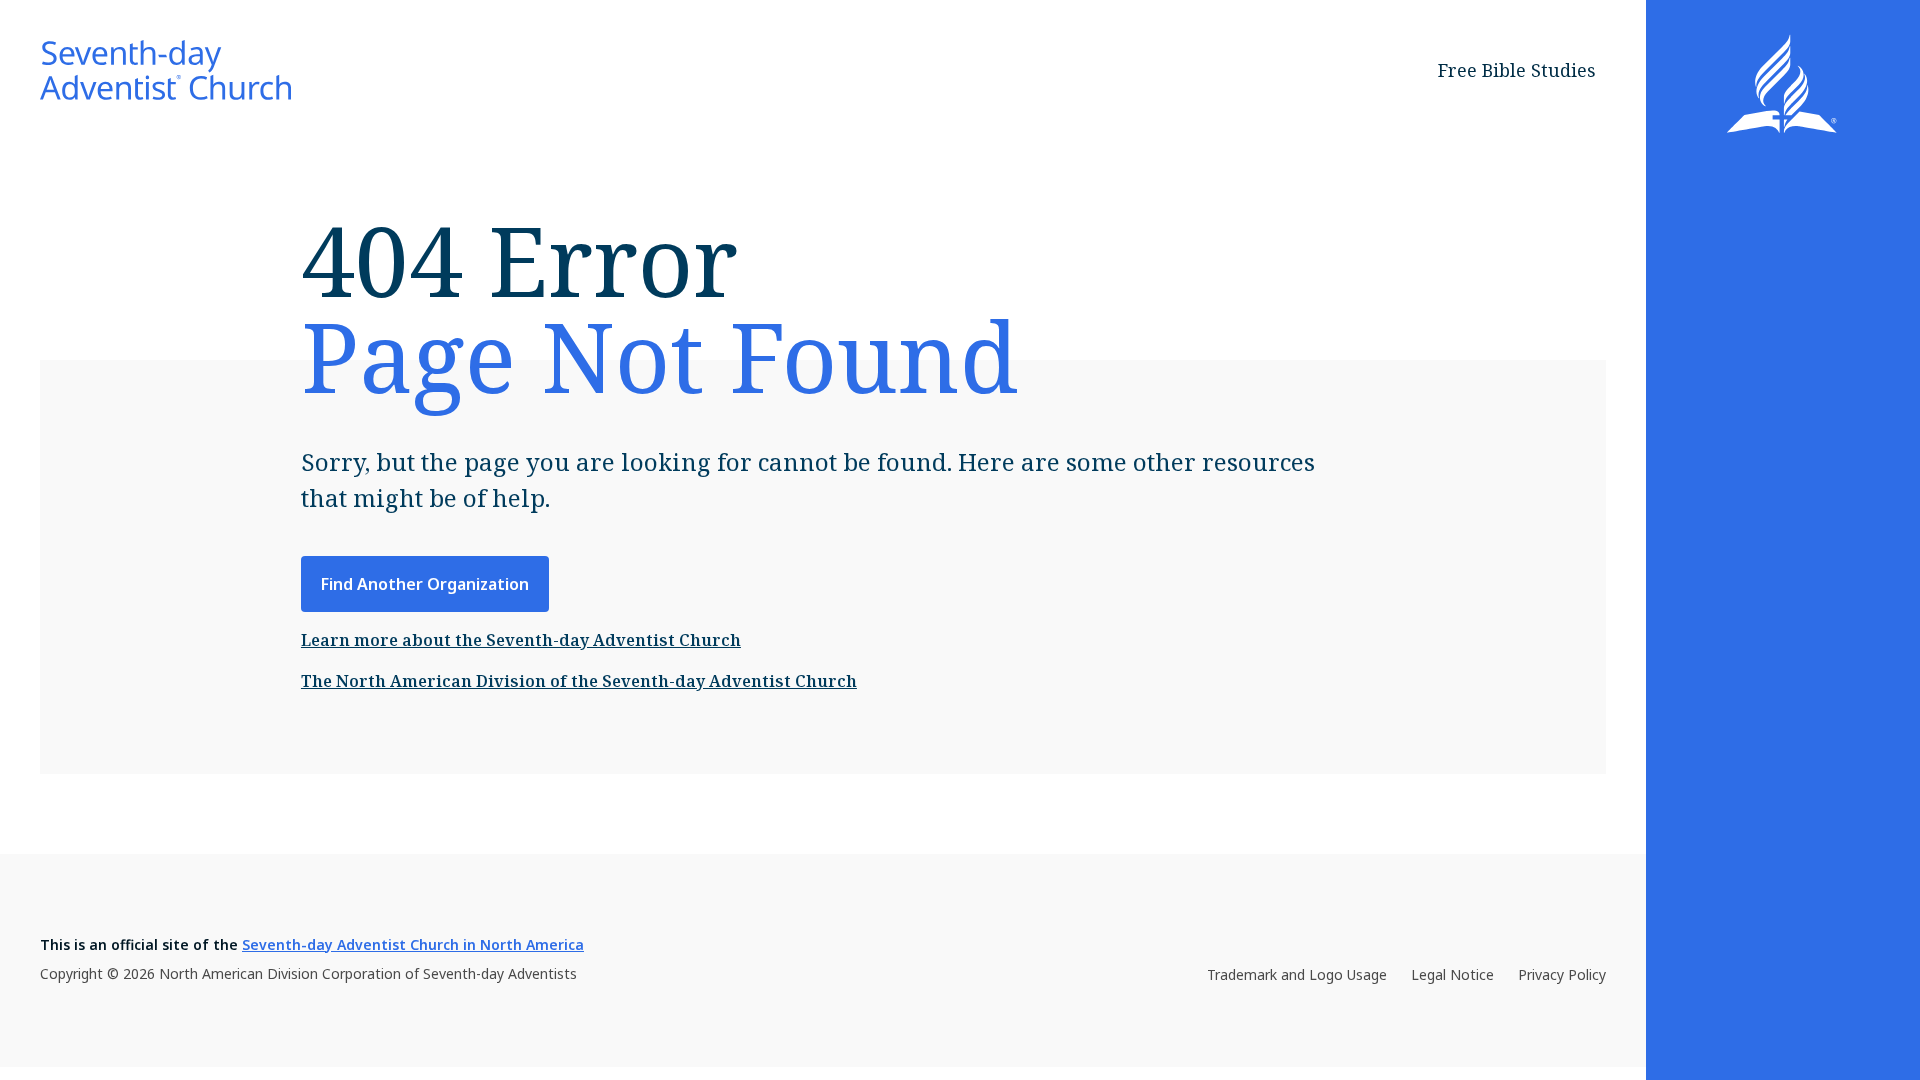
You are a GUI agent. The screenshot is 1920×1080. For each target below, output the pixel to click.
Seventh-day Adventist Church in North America (413, 944)
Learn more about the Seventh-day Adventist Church (521, 640)
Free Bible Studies (1517, 70)
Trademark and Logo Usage (1297, 974)
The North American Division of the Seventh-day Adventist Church (579, 681)
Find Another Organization (425, 584)
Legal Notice (1452, 974)
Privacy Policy (1562, 974)
